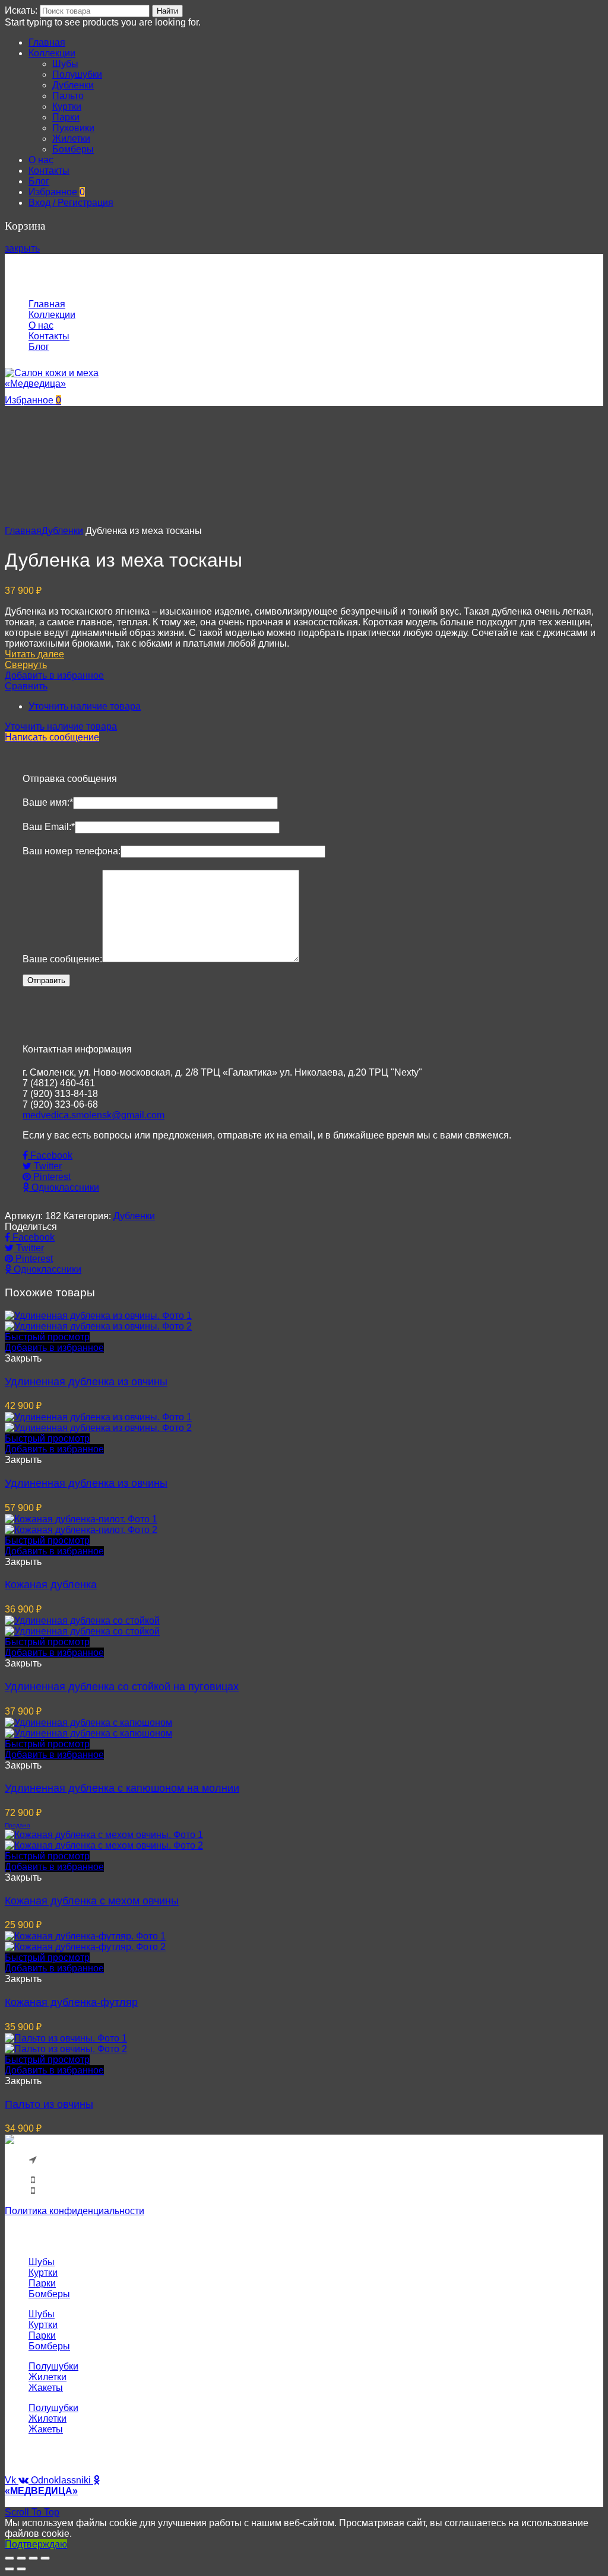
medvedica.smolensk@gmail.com (94, 1115)
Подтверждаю (36, 2544)
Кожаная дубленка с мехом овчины (92, 1901)
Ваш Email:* (49, 827)
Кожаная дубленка (51, 1585)
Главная (23, 531)
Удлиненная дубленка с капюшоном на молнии (122, 1788)
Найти (167, 11)
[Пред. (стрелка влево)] (9, 2569)
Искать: (21, 10)
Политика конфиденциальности (75, 2211)
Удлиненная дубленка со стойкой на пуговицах (122, 1687)
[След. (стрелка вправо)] (21, 2569)
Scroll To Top (32, 2512)
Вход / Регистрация (71, 203)
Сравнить (26, 686)
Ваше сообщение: (62, 959)
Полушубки (53, 2366)
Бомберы (49, 2294)
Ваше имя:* (48, 802)
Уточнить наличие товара (85, 706)
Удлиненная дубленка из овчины (86, 1382)
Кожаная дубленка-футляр (71, 2002)
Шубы (42, 2262)
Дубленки (62, 531)
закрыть (22, 248)
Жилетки (47, 2377)
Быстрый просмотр (47, 1337)
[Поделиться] (21, 2558)
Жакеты (46, 2388)
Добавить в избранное (54, 675)
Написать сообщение (52, 737)
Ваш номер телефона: (72, 851)
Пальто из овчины (49, 2104)
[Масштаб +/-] (45, 2558)
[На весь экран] (33, 2558)
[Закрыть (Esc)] (9, 2558)
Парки (42, 2283)
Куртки (43, 2273)
